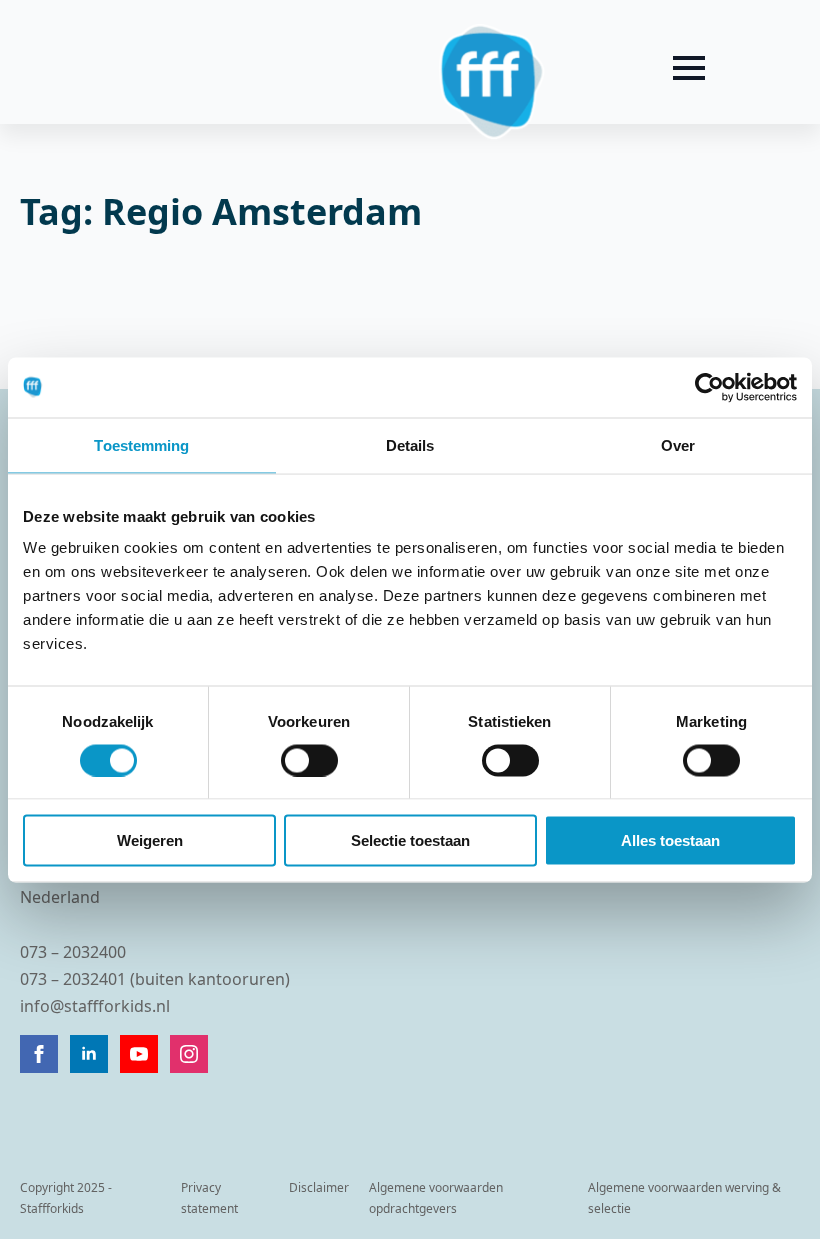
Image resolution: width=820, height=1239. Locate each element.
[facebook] (39, 1054)
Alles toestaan (670, 840)
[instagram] (189, 1054)
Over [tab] (678, 444)
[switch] (309, 760)
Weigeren (150, 840)
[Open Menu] (689, 68)
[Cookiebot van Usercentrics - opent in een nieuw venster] (709, 387)
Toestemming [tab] (141, 444)
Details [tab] (410, 444)
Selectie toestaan (410, 840)
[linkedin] (89, 1054)
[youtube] (139, 1054)
